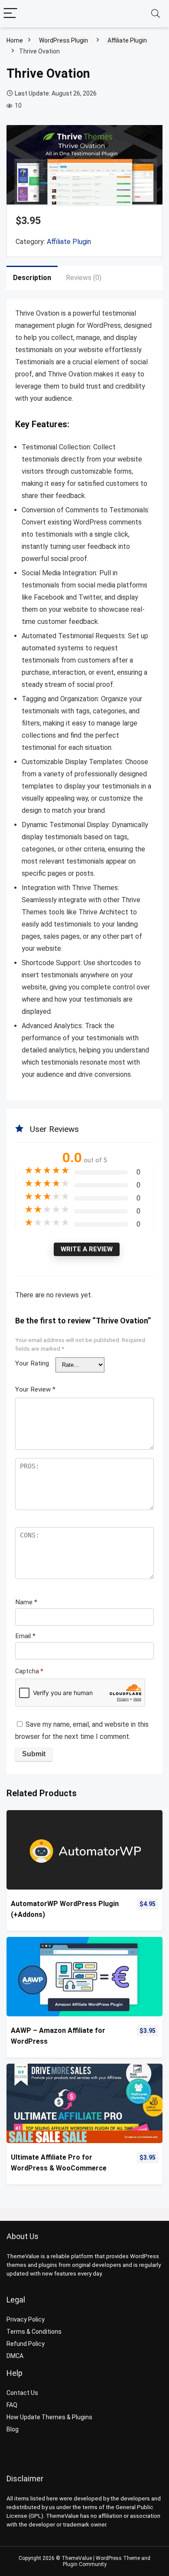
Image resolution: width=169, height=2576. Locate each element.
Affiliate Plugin (127, 40)
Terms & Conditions (34, 2332)
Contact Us (22, 2393)
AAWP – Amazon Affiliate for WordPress (58, 2036)
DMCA (15, 2356)
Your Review (35, 1389)
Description (32, 278)
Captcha (29, 1671)
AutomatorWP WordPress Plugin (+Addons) (65, 1909)
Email (25, 1636)
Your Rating (32, 1363)
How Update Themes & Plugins (49, 2417)
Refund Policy (26, 2344)
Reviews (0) (84, 278)
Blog (13, 2429)
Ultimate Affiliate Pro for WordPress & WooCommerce (59, 2163)
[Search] (156, 14)
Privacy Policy (26, 2319)
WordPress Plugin (63, 40)
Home (15, 40)
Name (26, 1602)
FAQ (12, 2405)
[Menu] (10, 14)
